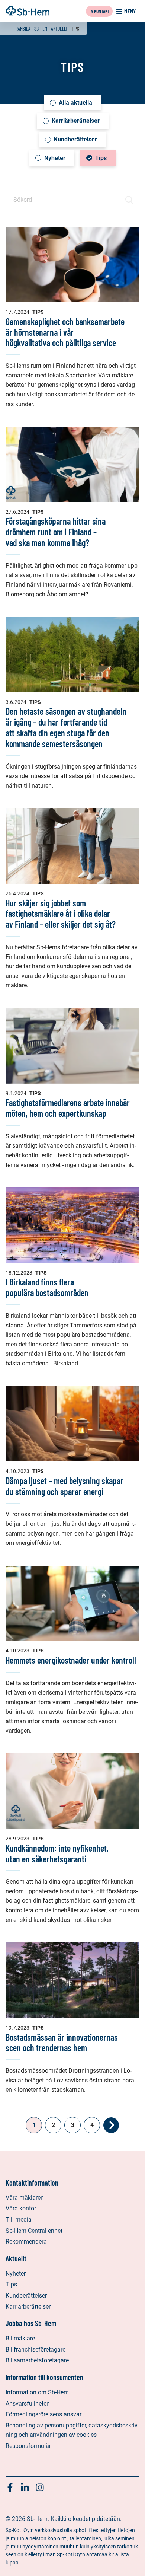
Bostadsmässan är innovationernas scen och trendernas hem (62, 2043)
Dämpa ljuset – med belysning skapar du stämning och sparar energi (65, 1486)
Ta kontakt (99, 11)
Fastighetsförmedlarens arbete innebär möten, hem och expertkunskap (68, 1108)
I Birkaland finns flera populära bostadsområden (47, 1287)
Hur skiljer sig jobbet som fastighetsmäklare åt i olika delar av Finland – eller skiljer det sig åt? (61, 914)
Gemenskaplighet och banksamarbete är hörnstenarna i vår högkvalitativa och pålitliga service (65, 332)
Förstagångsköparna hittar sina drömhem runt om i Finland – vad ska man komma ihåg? (56, 532)
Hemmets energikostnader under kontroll (71, 1660)
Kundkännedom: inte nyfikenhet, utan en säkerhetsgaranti (57, 1853)
